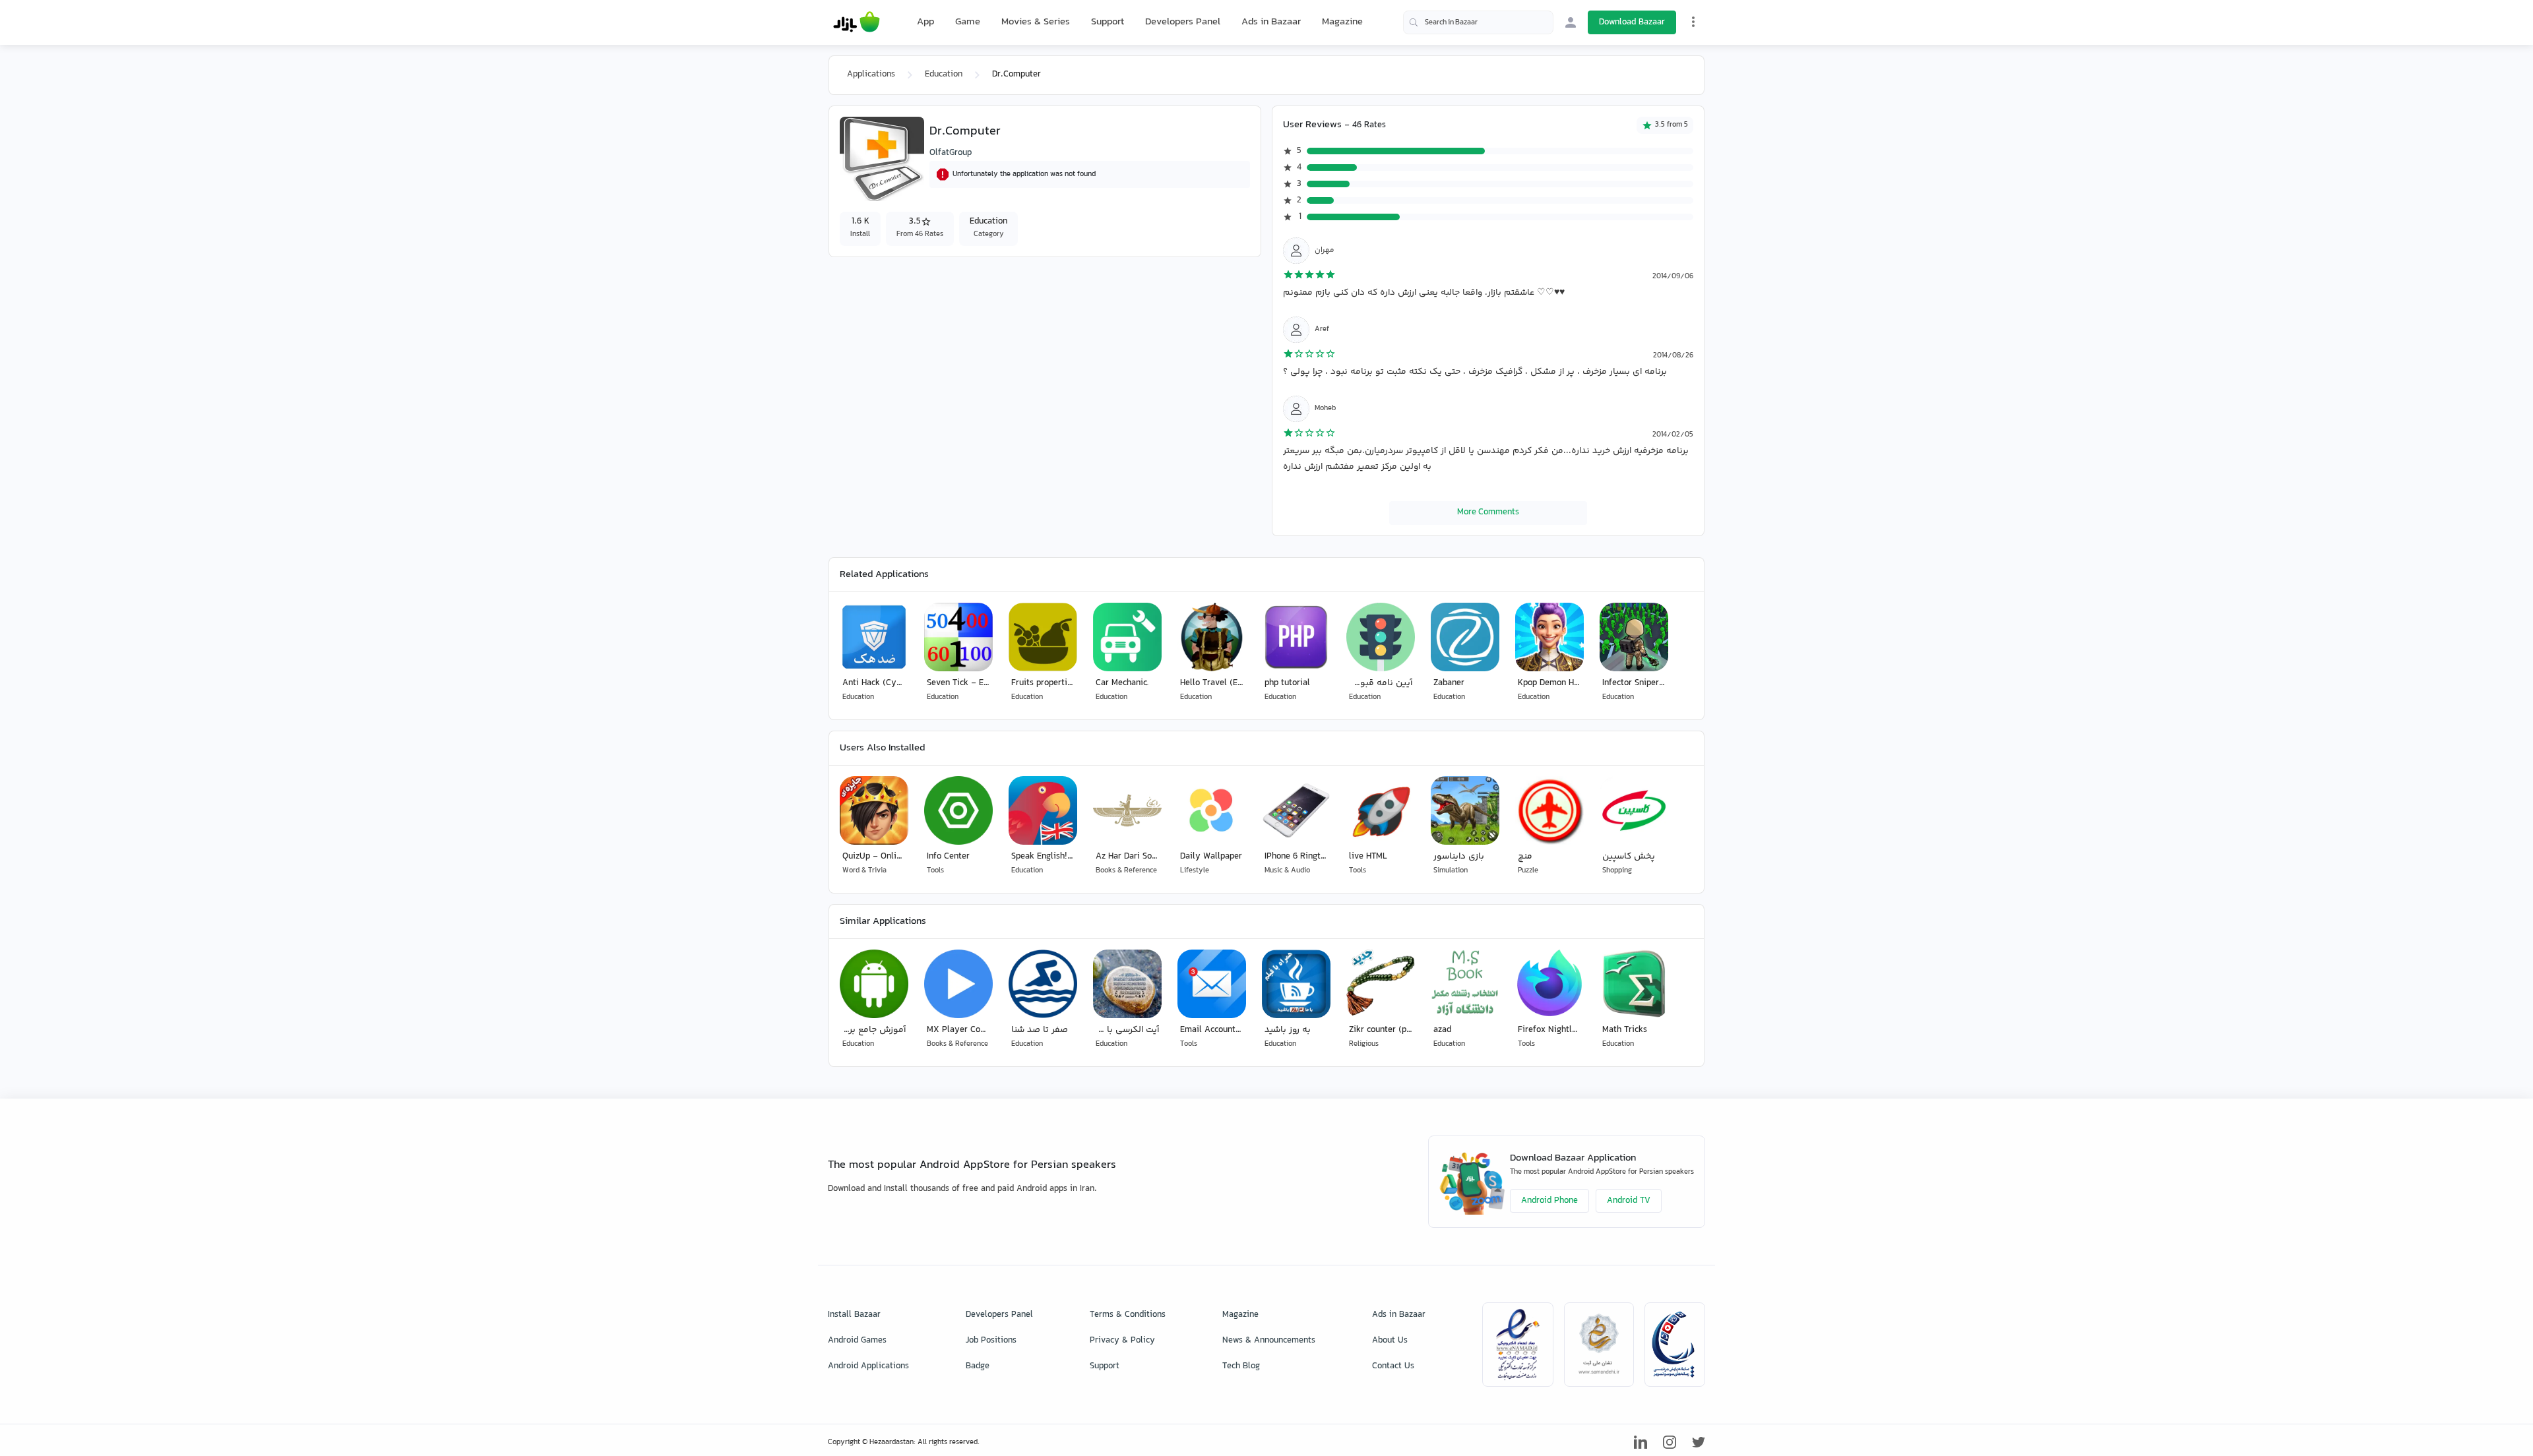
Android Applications (868, 1366)
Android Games (857, 1341)
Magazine (1342, 22)
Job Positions (991, 1341)
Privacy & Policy (1122, 1341)
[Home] (857, 22)
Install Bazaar (854, 1315)
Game (968, 22)
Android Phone (1549, 1201)
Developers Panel (1183, 22)
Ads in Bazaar (1271, 22)
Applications (871, 75)
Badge (978, 1366)
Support (1108, 22)
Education (944, 75)
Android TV (1629, 1201)
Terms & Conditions (1128, 1315)
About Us (1390, 1341)
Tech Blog (1241, 1366)
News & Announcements (1269, 1341)
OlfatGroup (951, 153)
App (925, 22)
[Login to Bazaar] (1571, 22)
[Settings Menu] (1693, 22)
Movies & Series (1036, 22)
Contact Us (1393, 1366)
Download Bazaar (1632, 22)
